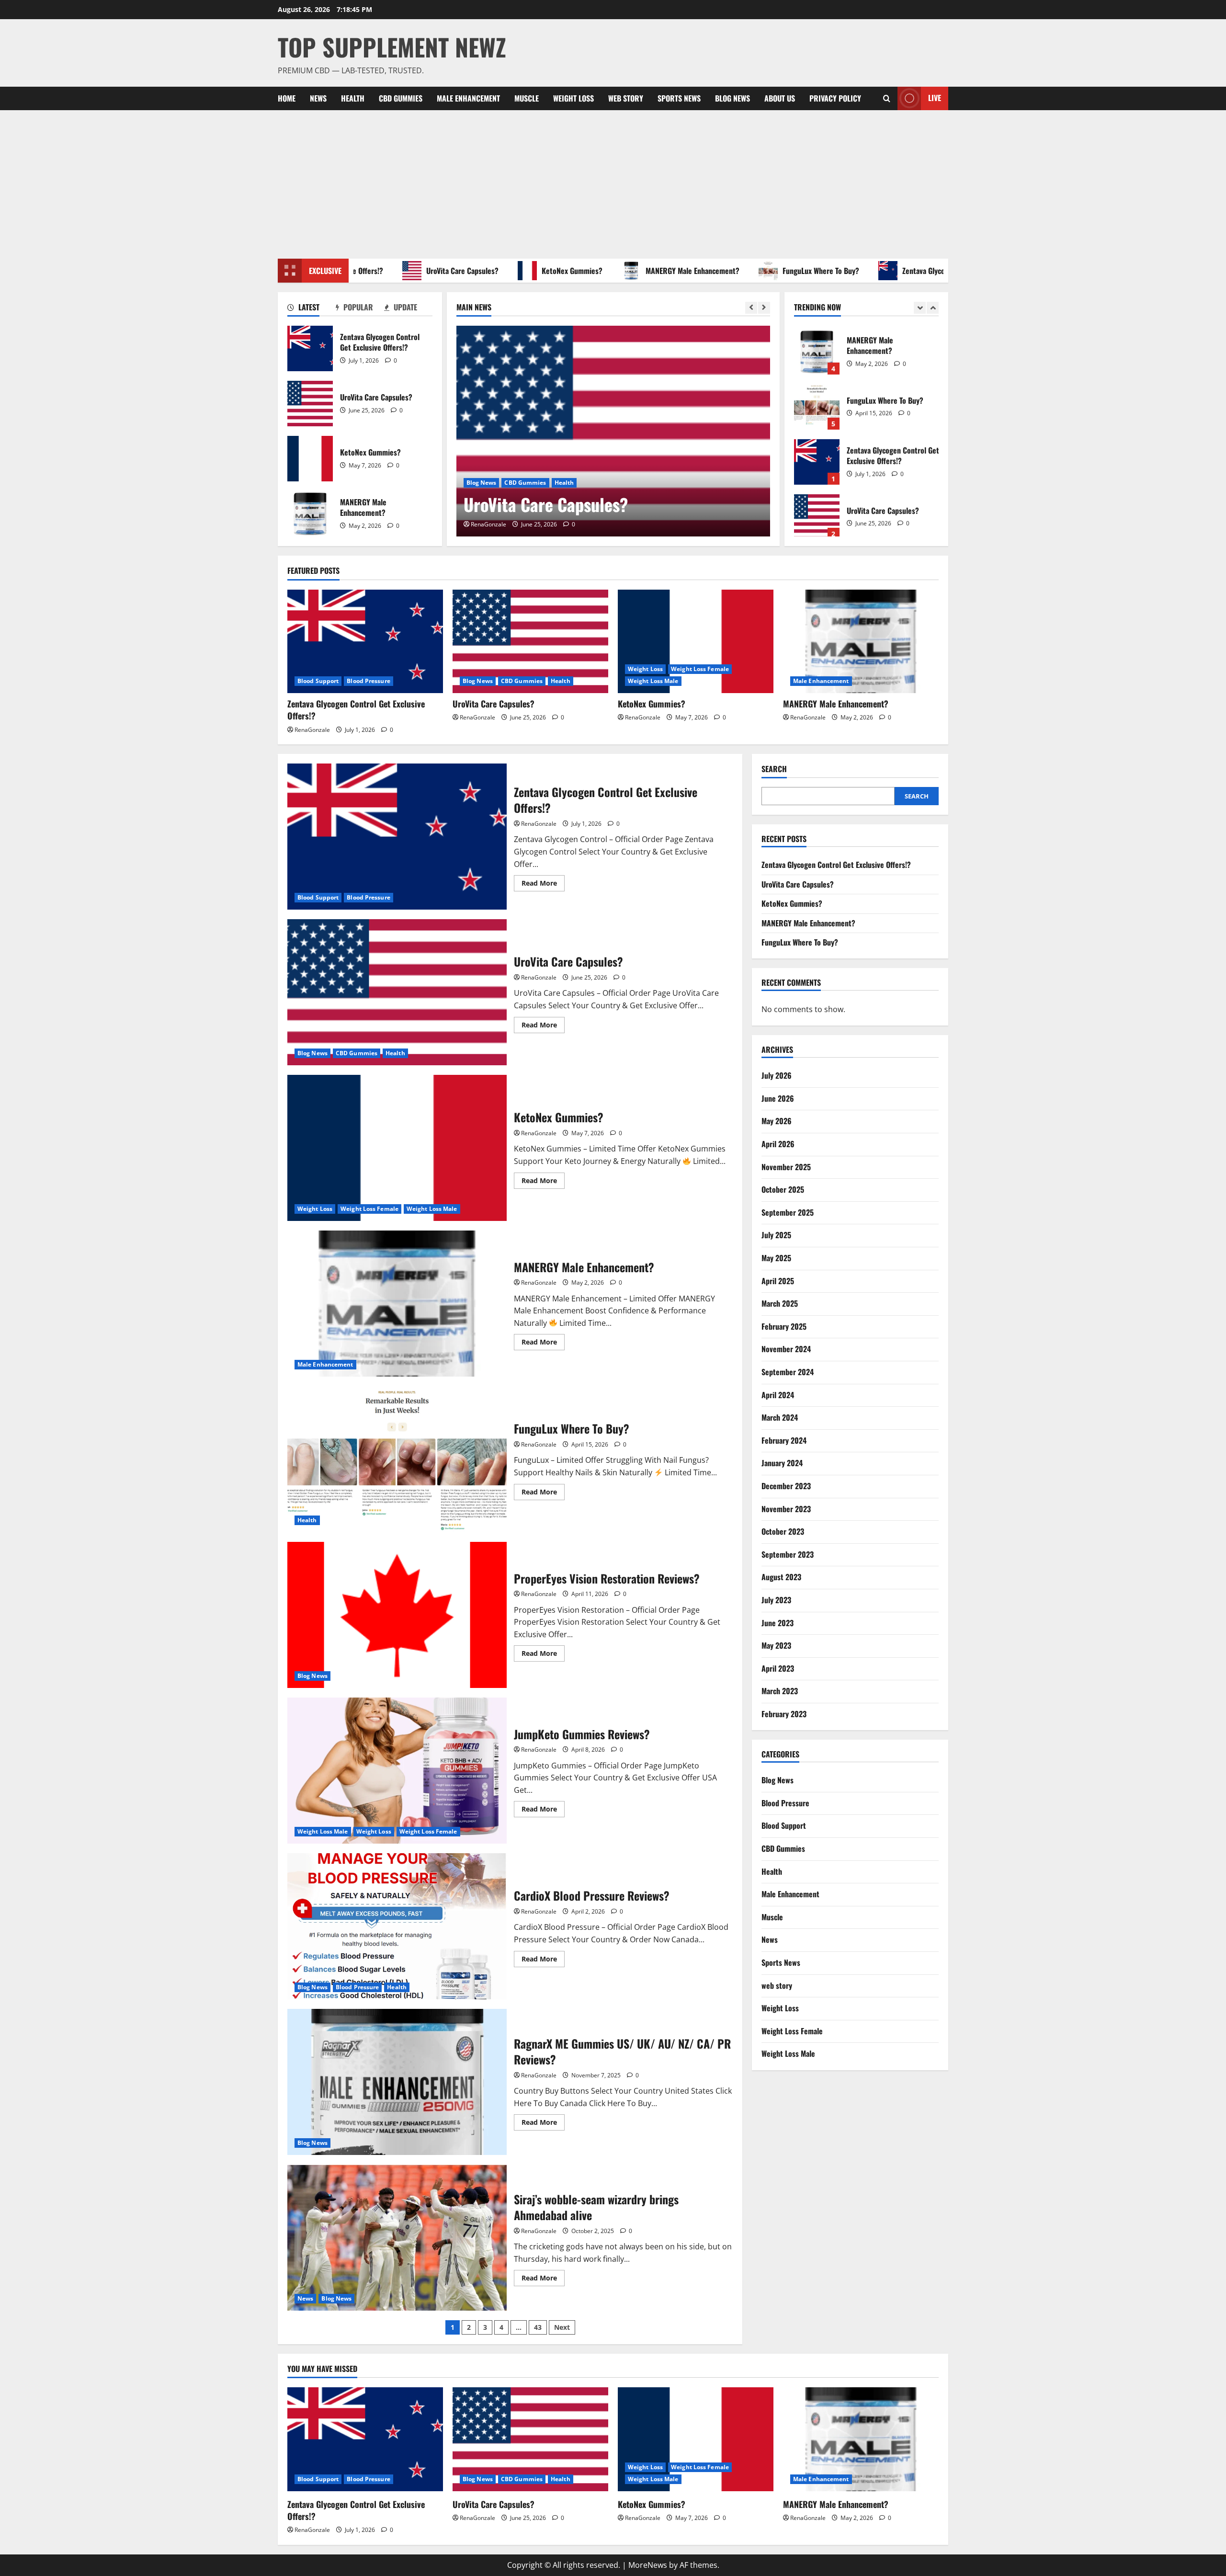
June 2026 (778, 1098)
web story (626, 98)
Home (287, 98)
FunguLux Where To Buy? (754, 271)
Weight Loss (573, 98)
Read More (543, 885)
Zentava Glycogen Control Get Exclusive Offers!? (910, 271)
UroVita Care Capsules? (396, 271)
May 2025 (776, 1258)
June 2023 (778, 1623)
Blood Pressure (368, 681)
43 (538, 2327)
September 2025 (788, 1212)
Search (774, 769)
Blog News (732, 98)
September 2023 (788, 1554)
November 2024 (786, 1349)
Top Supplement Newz (392, 46)
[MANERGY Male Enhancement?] (861, 642)
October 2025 (783, 1190)
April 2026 (778, 1144)
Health (353, 98)
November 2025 (786, 1167)
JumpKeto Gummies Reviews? (397, 1771)
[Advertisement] (613, 182)
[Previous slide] (751, 308)
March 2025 (780, 1303)
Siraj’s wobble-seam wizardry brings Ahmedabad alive (397, 2238)
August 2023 (781, 1577)
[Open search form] (887, 98)
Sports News (679, 98)
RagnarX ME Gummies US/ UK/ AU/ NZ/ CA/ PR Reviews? (397, 2082)
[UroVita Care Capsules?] (530, 642)
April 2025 (778, 1281)
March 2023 (780, 1691)
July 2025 (776, 1235)
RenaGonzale (488, 524)
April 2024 (778, 1395)
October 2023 (783, 1531)
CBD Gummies (401, 98)
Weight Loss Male (601, 483)
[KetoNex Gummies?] (613, 431)
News (318, 98)
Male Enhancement (468, 98)
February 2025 (784, 1326)
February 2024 (784, 1440)
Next (562, 2327)
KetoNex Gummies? (505, 271)
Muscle (527, 98)
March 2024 (780, 1417)
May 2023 (776, 1645)
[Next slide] (764, 308)
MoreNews (648, 2565)
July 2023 (776, 1600)
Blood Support (318, 681)
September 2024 (788, 1372)
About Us (780, 98)
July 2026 (777, 1076)
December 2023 (786, 1486)
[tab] (312, 309)
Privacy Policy (835, 98)
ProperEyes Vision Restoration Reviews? (397, 1615)
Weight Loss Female (539, 483)
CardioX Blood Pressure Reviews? (397, 1926)
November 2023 (786, 1509)
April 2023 (778, 1668)
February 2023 (784, 1714)
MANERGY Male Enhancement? (626, 271)
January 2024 (782, 1463)
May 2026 (777, 1121)
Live (935, 98)
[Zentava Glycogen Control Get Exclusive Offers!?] (365, 642)
